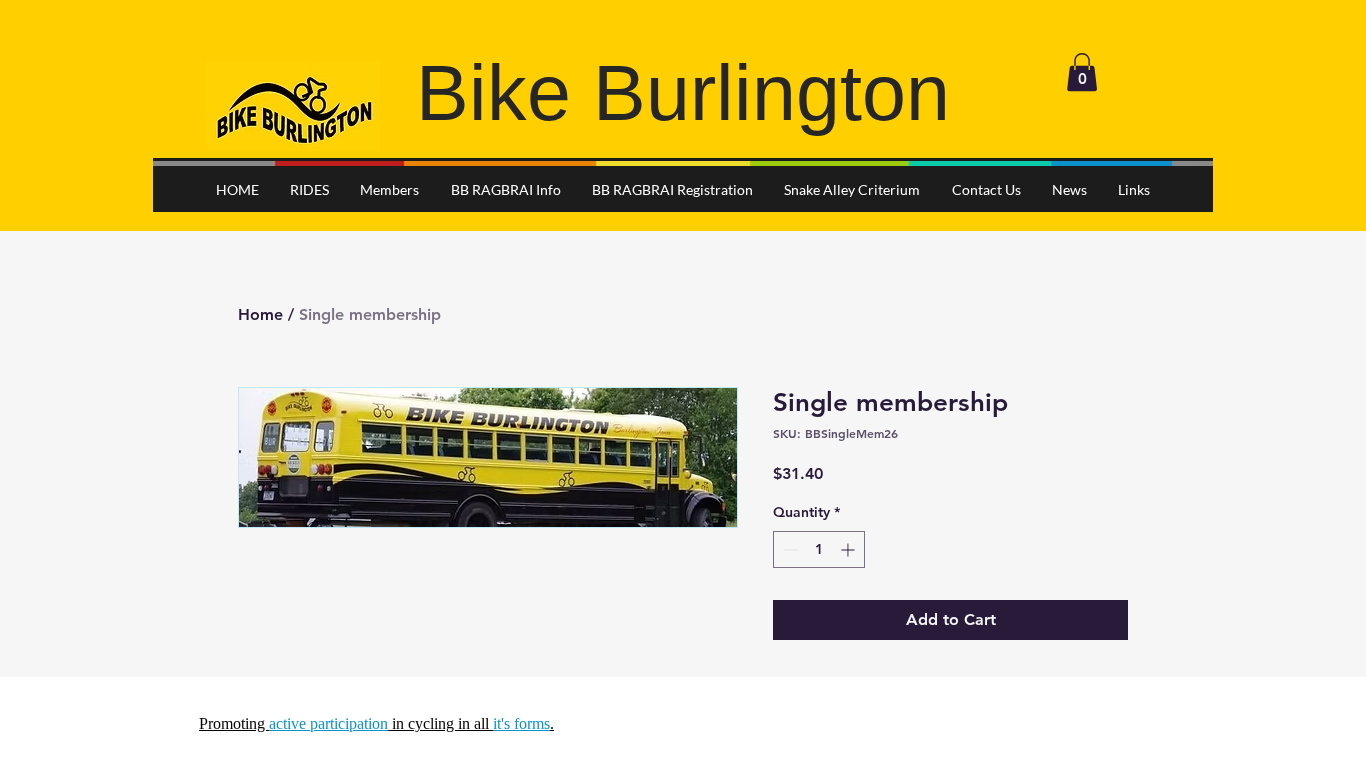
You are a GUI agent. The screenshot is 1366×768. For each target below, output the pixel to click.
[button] (1082, 72)
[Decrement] (788, 549)
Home (260, 314)
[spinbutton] (819, 549)
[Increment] (849, 549)
